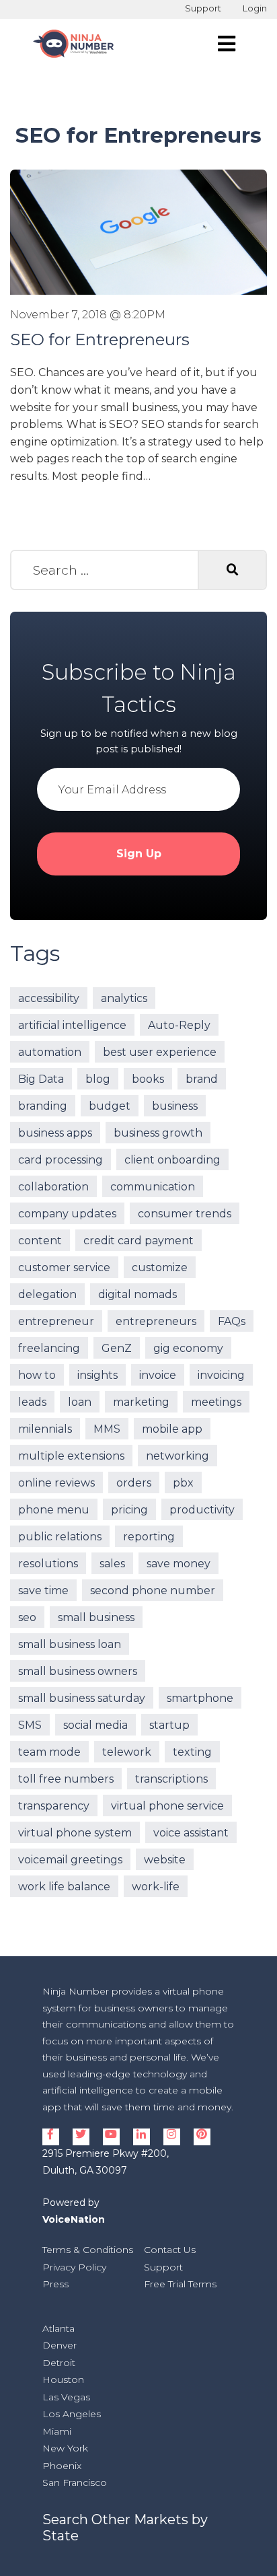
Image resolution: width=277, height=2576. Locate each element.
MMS (107, 1429)
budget (110, 1106)
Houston (63, 2380)
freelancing (49, 1348)
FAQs (232, 1321)
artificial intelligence (72, 1025)
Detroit (59, 2363)
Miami (57, 2431)
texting (192, 1752)
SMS (30, 1725)
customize (160, 1267)
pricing (129, 1510)
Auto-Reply (179, 1025)
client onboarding (172, 1160)
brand (202, 1079)
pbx (183, 1483)
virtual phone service (167, 1806)
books (148, 1079)
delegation (47, 1294)
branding (43, 1106)
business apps (55, 1133)
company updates (67, 1214)
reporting (149, 1537)
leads (32, 1402)
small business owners (78, 1671)
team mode (49, 1752)
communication (153, 1187)
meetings (216, 1402)
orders (134, 1483)
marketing (141, 1402)
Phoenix (62, 2466)
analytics (124, 998)
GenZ (117, 1348)
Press (55, 2284)
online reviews (56, 1483)
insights (97, 1375)
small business (96, 1617)
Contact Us (170, 2250)
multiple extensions (71, 1456)
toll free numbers (66, 1779)
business (175, 1106)
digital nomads (137, 1294)
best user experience (160, 1052)
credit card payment (138, 1241)
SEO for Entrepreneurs (100, 339)
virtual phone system (75, 1833)
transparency (54, 1806)
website (165, 1860)
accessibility (49, 998)
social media (95, 1725)
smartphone (200, 1698)
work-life (156, 1887)
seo (27, 1617)
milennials (45, 1429)
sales (112, 1564)
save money (179, 1564)
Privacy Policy (74, 2267)
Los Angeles (72, 2414)
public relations (60, 1537)
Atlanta (58, 2328)
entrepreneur (56, 1321)
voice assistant (191, 1833)
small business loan (70, 1644)
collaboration (53, 1187)
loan (80, 1402)
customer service (64, 1267)
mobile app (172, 1429)
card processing (61, 1160)
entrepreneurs (156, 1321)
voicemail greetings (70, 1860)
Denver (60, 2345)
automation (50, 1052)
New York (65, 2448)
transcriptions (171, 1779)
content (40, 1241)
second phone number (153, 1590)
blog (98, 1079)
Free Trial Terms (180, 2284)
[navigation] (227, 44)
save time (43, 1590)
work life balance (64, 1887)
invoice (158, 1375)
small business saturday (82, 1698)
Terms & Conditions (88, 2250)
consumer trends (185, 1214)
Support (203, 8)
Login (255, 8)
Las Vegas (66, 2397)
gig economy (188, 1348)
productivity (202, 1510)
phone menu (54, 1510)
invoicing (221, 1375)
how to (37, 1375)
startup (169, 1725)
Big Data (41, 1079)
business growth (158, 1133)
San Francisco (75, 2482)
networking (177, 1456)
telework (127, 1752)
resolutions (48, 1564)
